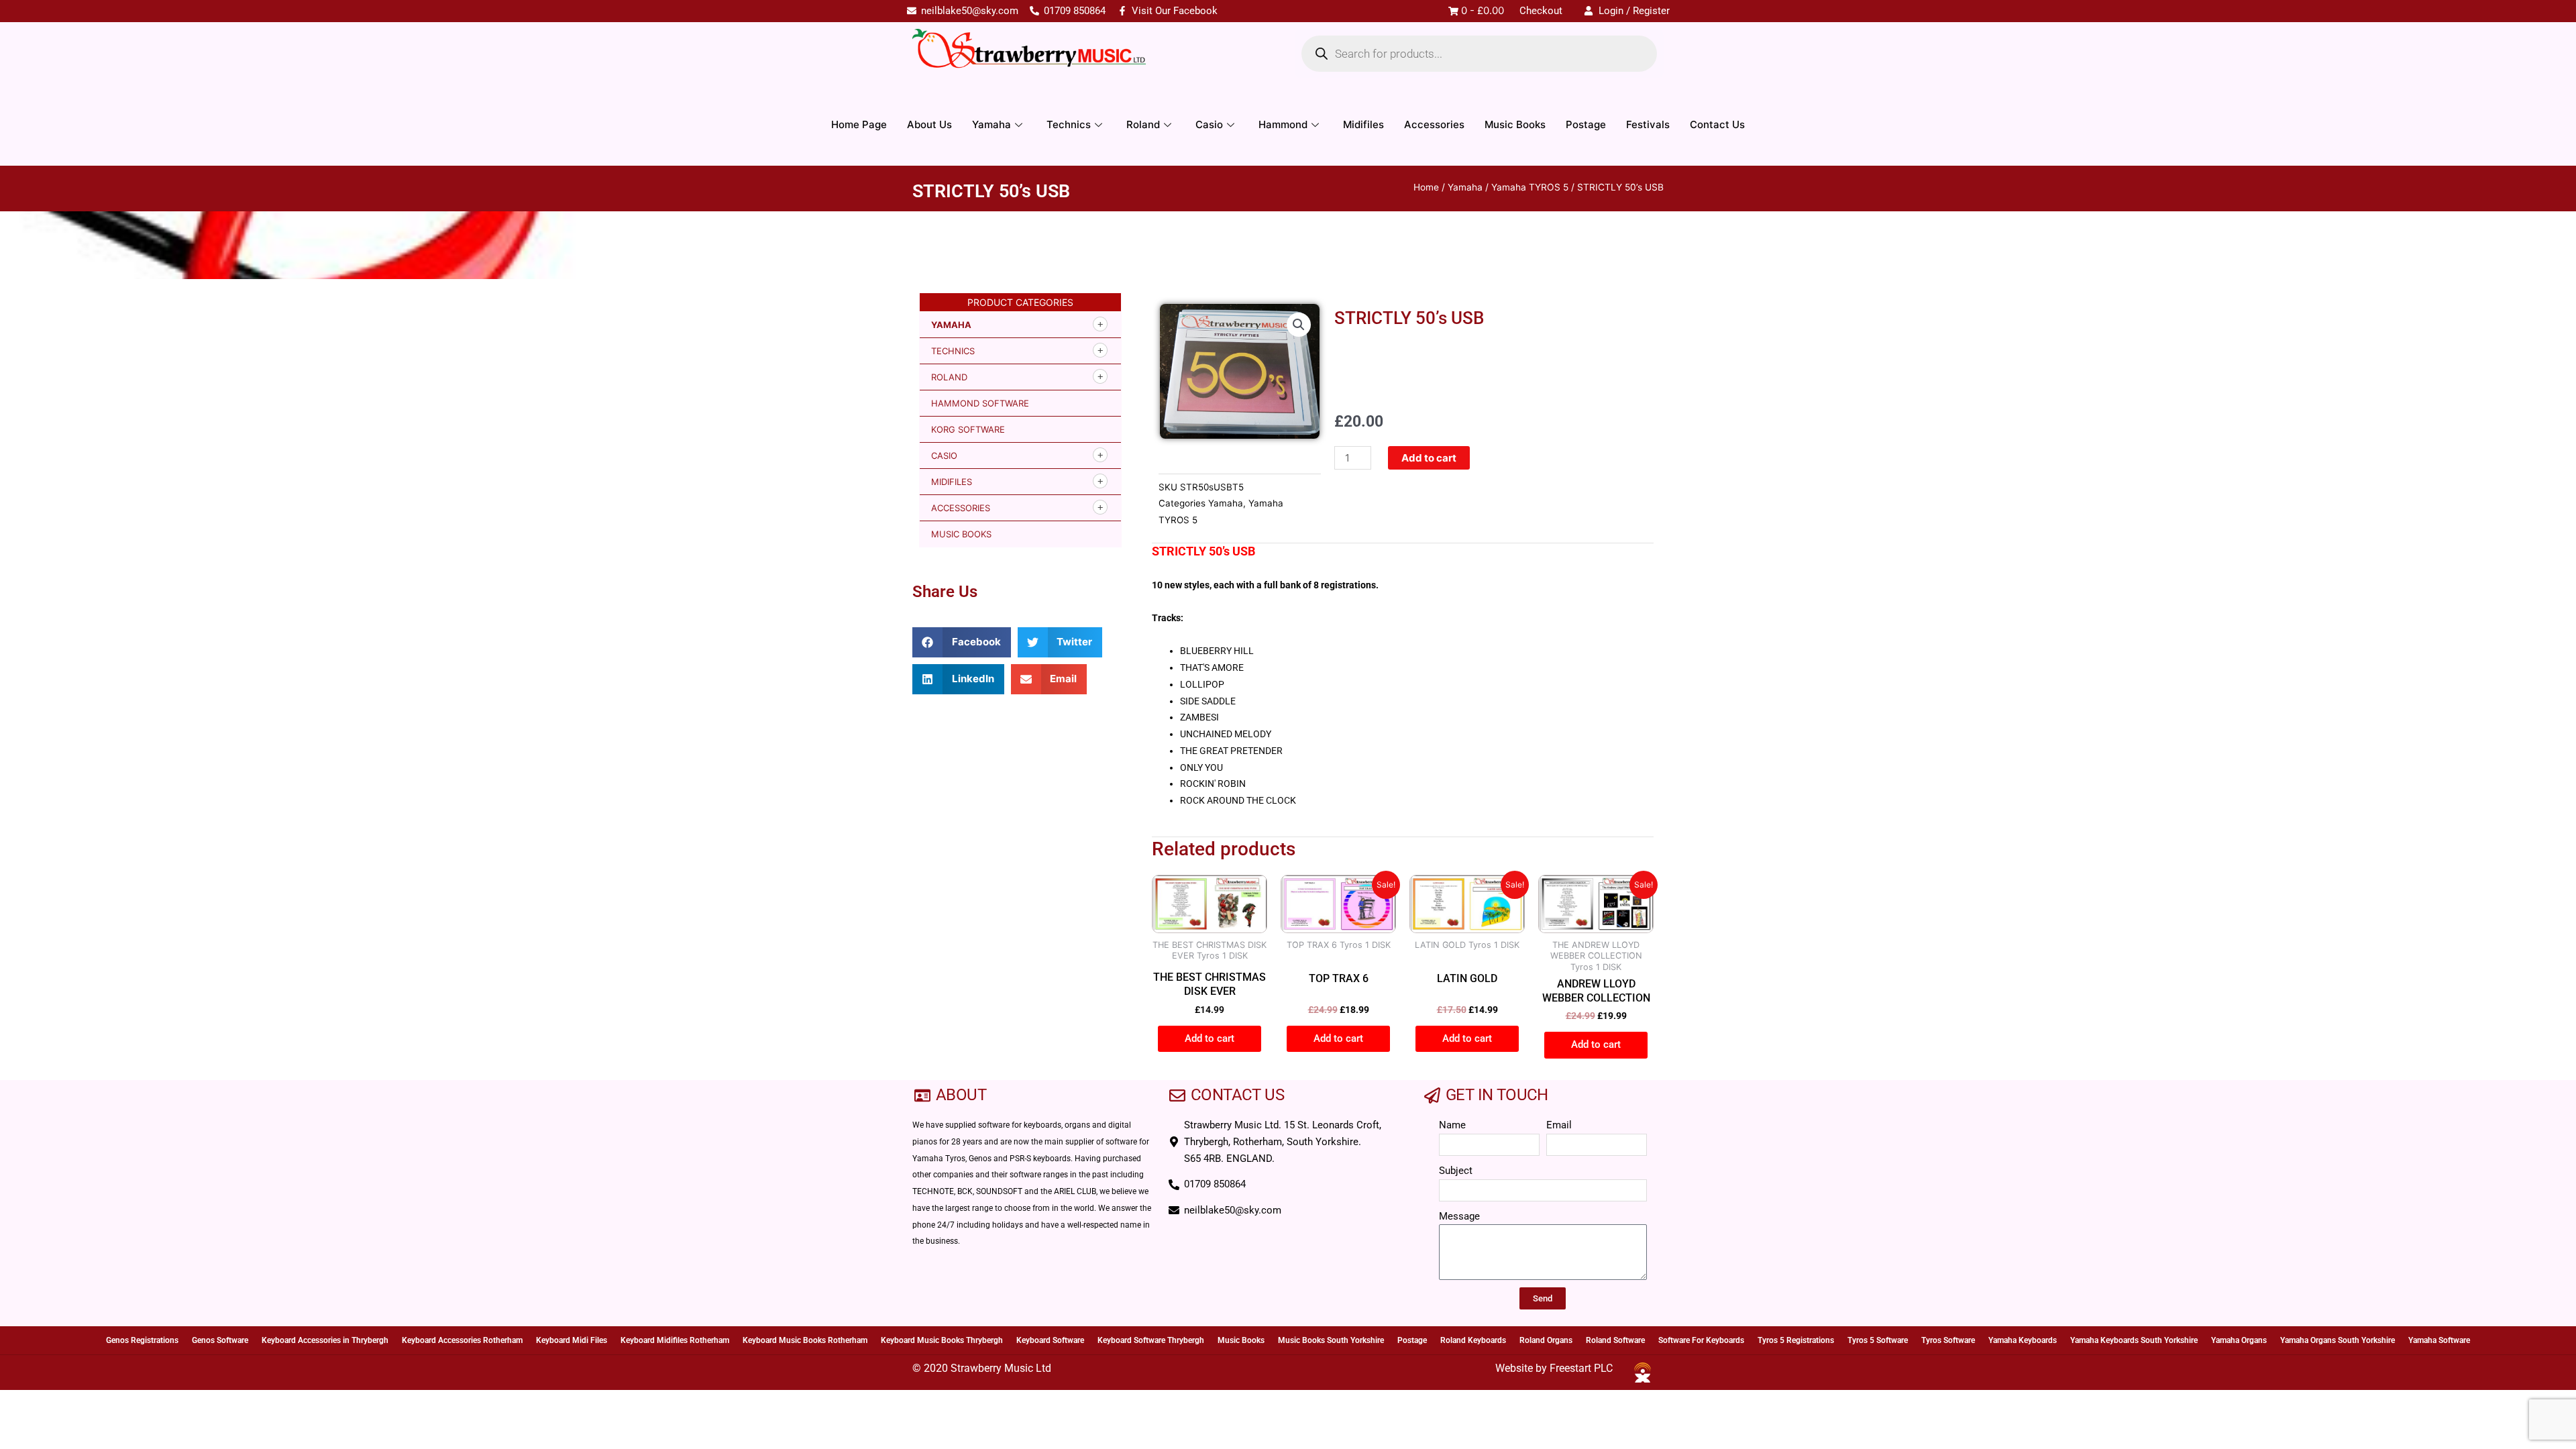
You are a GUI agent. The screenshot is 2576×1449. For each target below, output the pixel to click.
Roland (1143, 124)
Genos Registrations (142, 1340)
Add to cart (1429, 458)
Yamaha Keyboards (2023, 1340)
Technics (1069, 124)
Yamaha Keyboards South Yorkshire (2134, 1340)
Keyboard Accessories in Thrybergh (325, 1340)
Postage (1586, 124)
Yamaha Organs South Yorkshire (2338, 1340)
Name (1452, 1125)
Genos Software (220, 1340)
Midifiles (1363, 124)
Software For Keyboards (1701, 1340)
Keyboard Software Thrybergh (1151, 1340)
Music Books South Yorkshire (1331, 1340)
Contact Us (1717, 124)
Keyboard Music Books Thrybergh (942, 1340)
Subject (1456, 1171)
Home (1426, 187)
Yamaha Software (2439, 1340)
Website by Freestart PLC (1554, 1368)
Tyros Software (1948, 1340)
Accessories (1434, 124)
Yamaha (991, 124)
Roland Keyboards (1473, 1340)
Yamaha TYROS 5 (1530, 187)
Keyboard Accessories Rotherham (462, 1340)
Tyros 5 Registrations (1796, 1340)
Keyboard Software (1050, 1340)
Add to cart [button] (1210, 1038)
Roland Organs (1546, 1340)
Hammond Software (980, 403)
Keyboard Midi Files (572, 1340)
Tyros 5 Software (1878, 1340)
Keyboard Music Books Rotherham (805, 1340)
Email (1559, 1125)
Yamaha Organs (2239, 1340)
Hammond (1283, 124)
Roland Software (1615, 1340)
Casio (1209, 124)
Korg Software (968, 429)
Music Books (1515, 124)
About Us (929, 124)
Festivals (1648, 124)
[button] (962, 642)
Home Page (859, 124)
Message (1459, 1216)
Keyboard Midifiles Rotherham (675, 1340)
